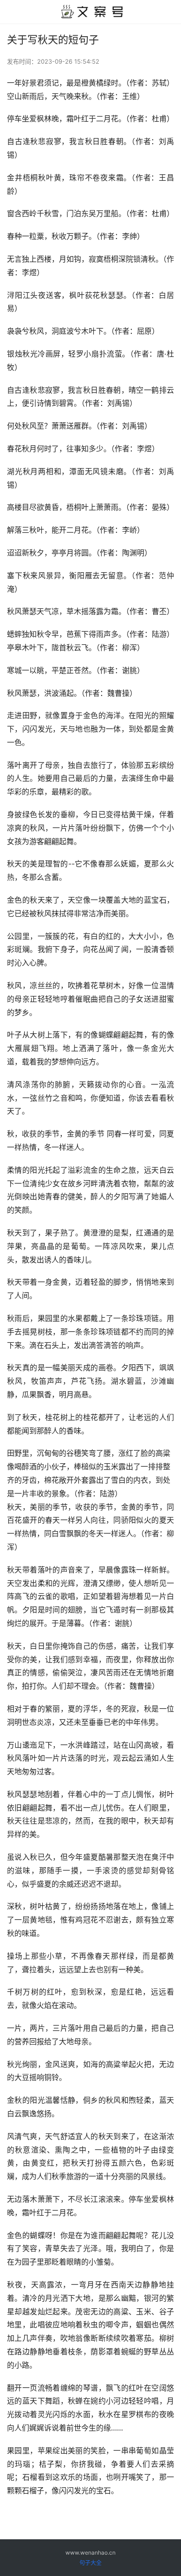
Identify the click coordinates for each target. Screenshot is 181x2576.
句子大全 (90, 2563)
